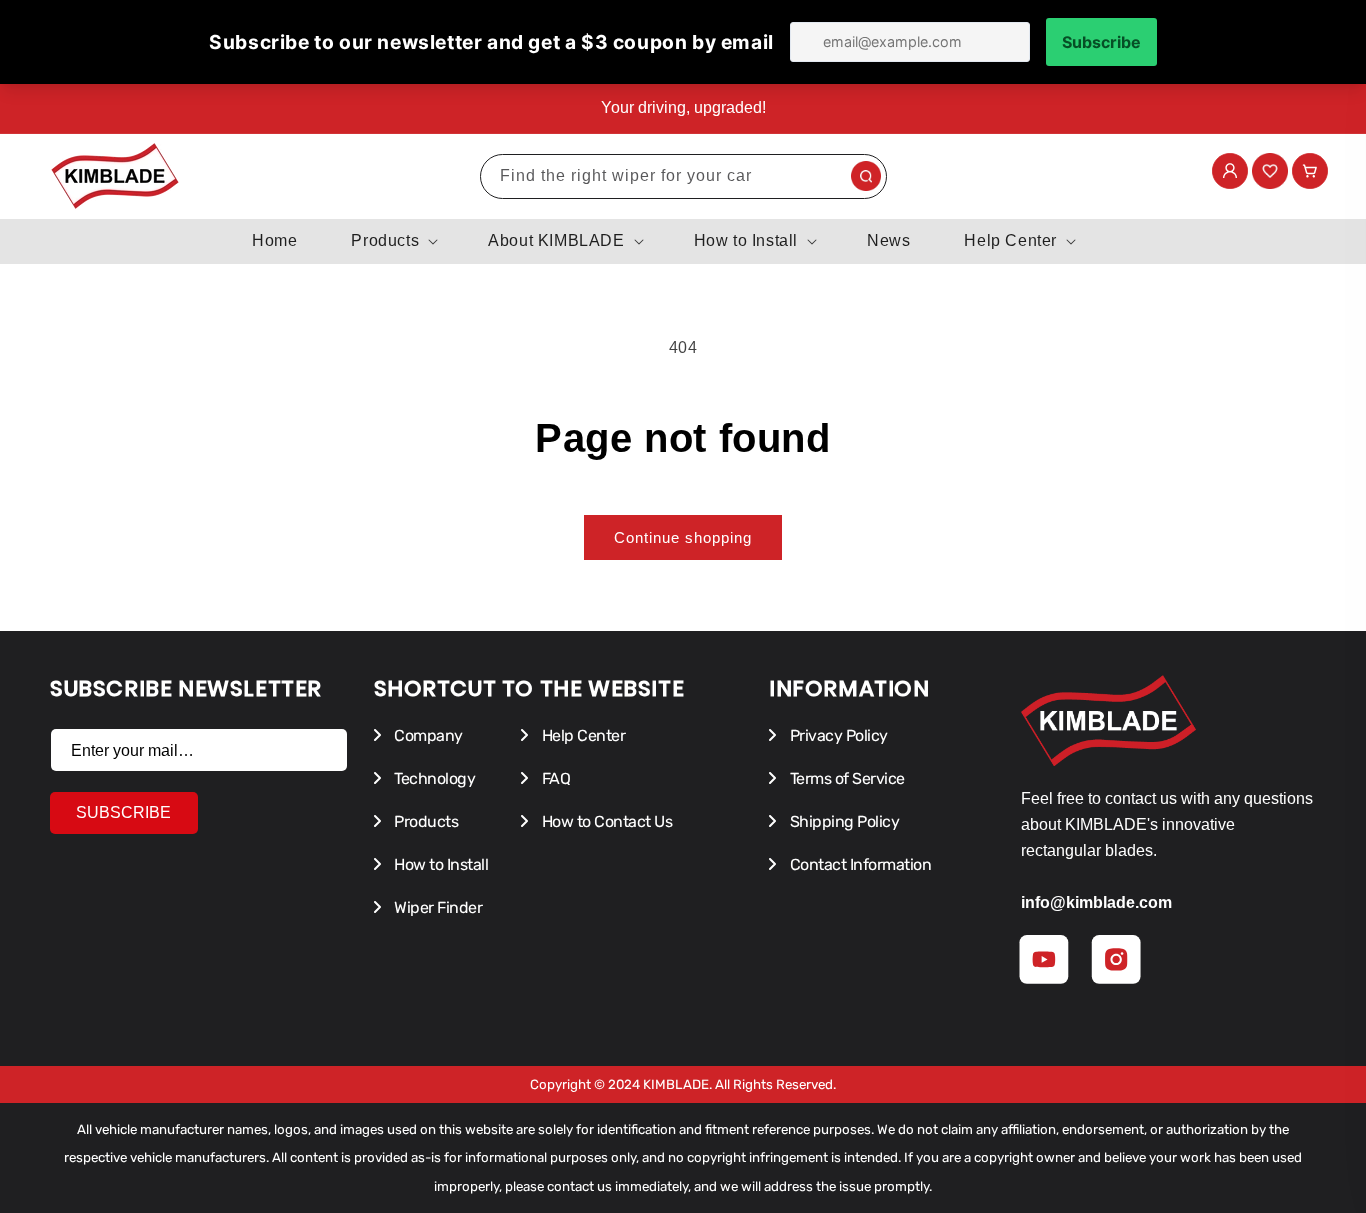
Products (425, 821)
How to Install (440, 864)
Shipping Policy (842, 821)
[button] (392, 241)
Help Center (581, 735)
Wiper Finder (437, 907)
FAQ (554, 778)
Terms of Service (845, 778)
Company (427, 735)
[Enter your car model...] (866, 176)
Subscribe (123, 812)
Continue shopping (683, 537)
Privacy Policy (837, 735)
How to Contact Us (605, 821)
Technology (433, 778)
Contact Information (858, 864)
